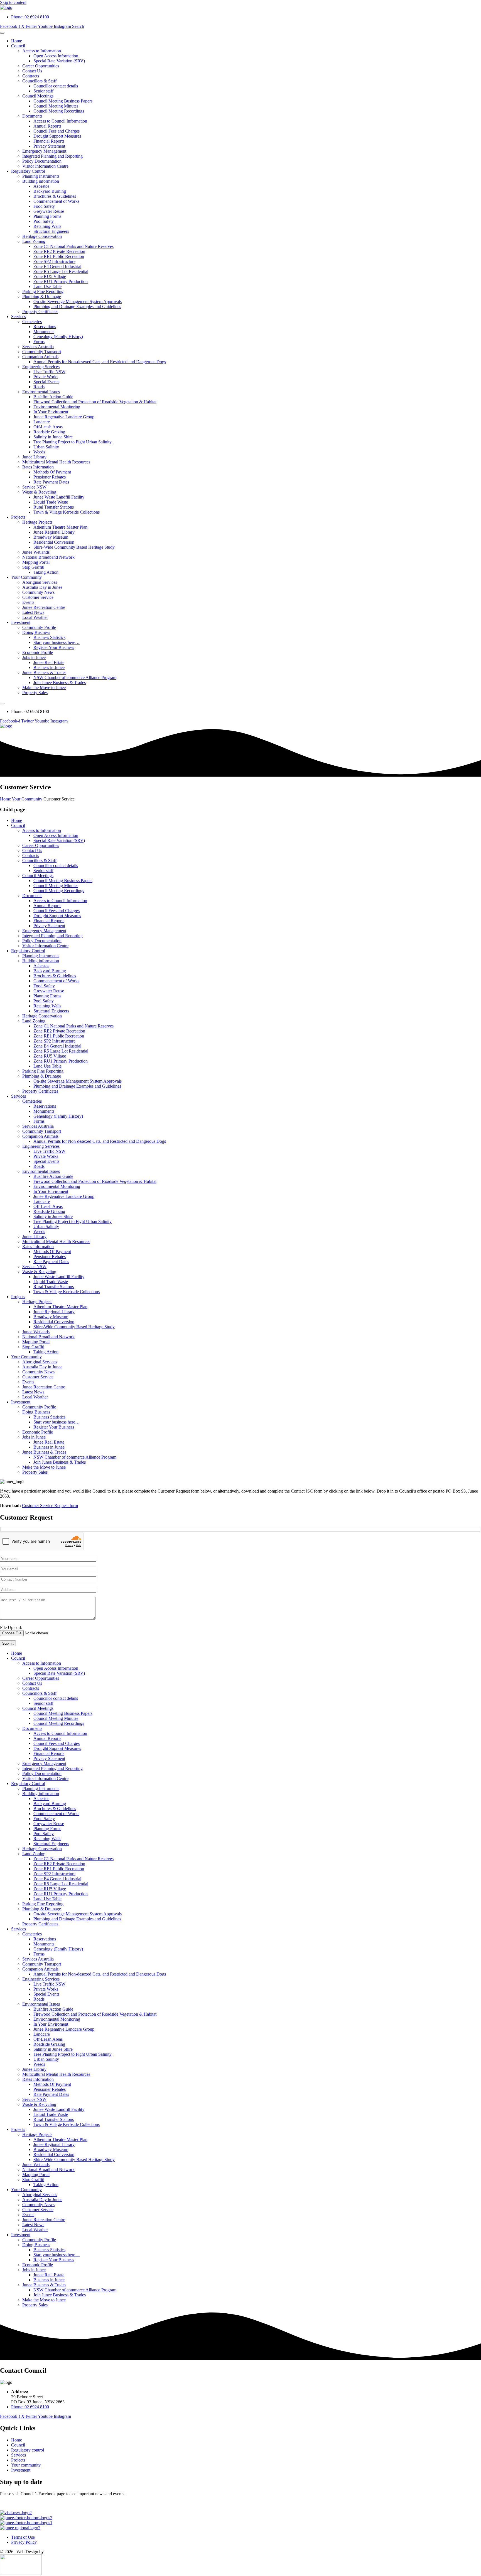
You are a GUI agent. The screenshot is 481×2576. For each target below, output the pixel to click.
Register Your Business (54, 647)
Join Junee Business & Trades (60, 683)
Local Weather (35, 617)
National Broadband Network (48, 557)
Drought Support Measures (57, 136)
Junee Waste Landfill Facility (59, 497)
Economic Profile (38, 652)
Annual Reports (47, 126)
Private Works (46, 377)
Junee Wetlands (36, 552)
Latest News (33, 612)
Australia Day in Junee (42, 587)
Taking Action (46, 572)
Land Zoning (34, 241)
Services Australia (38, 347)
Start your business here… (57, 642)
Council (18, 46)
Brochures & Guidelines (55, 196)
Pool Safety (44, 221)
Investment (21, 622)
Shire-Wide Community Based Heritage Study (74, 547)
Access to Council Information (60, 121)
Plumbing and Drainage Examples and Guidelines (77, 307)
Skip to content (13, 2)
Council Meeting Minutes (56, 106)
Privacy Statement (49, 146)
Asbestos (41, 186)
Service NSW (34, 487)
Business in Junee (49, 667)
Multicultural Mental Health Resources (56, 462)
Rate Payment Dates (51, 482)
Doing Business (36, 632)
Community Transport (42, 352)
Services (19, 317)
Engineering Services (41, 367)
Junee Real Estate (49, 662)
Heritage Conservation (42, 236)
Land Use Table (47, 286)
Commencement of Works (56, 201)
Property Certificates (40, 312)
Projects (18, 517)
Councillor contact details (56, 86)
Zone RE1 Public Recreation (59, 256)
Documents (32, 116)
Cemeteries (32, 322)
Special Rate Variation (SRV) (59, 61)
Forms (39, 342)
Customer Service (38, 597)
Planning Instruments (41, 176)
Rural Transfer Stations (54, 507)
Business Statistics (49, 637)
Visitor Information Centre (45, 166)
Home (17, 41)
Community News (38, 592)
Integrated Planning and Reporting (52, 156)
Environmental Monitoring (57, 407)
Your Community (26, 577)
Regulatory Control (28, 171)
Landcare (42, 422)
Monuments (44, 332)
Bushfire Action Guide (53, 397)
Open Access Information (56, 56)
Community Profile (39, 627)
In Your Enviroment (51, 412)
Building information (41, 181)
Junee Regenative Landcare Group (64, 417)
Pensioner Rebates (50, 477)
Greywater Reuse (49, 211)
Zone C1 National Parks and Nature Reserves (73, 246)
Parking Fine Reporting (43, 291)
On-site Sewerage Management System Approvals (78, 301)
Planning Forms (47, 216)
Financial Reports (49, 141)
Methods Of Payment (52, 472)
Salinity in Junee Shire (53, 437)
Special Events (46, 382)
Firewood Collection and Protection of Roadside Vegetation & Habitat (95, 402)
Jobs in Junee (34, 657)
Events (28, 602)
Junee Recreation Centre (44, 607)
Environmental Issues (41, 392)
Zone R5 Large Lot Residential (61, 271)
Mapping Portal (36, 562)
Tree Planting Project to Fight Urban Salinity (73, 442)
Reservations (45, 327)
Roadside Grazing (49, 432)
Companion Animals (40, 357)
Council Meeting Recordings (59, 111)
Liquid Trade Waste (51, 502)
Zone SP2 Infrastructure (54, 261)
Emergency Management (44, 151)
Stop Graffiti (33, 567)
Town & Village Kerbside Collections (67, 512)
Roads (39, 387)
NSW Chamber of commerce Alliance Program (75, 677)
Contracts (31, 76)
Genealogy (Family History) (58, 337)
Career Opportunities (41, 66)
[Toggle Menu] (2, 33)
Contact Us (32, 71)
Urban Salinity (46, 447)
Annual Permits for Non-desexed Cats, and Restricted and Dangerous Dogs (100, 362)
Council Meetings (38, 96)
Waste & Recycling (39, 492)
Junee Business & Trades (44, 672)
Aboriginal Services (40, 582)
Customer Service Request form (50, 1506)
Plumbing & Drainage (42, 296)
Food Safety (44, 206)
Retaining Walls (47, 226)
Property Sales (35, 693)
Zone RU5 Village (50, 276)
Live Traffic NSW (49, 372)
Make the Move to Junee (44, 688)
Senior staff (43, 91)
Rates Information (38, 467)
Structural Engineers (51, 231)
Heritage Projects (37, 522)
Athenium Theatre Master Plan (60, 527)
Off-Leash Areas (48, 427)
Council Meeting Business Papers (63, 101)
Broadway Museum (51, 537)
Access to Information (42, 51)
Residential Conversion (54, 542)
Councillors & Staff (39, 81)
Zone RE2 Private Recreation (59, 251)
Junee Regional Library (54, 532)
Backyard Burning (50, 191)
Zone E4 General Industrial (57, 266)
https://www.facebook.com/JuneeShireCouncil (41, 2503)
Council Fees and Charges (57, 131)
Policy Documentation (42, 161)
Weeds (39, 452)
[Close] (2, 704)
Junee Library (34, 457)
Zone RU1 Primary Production (61, 281)
